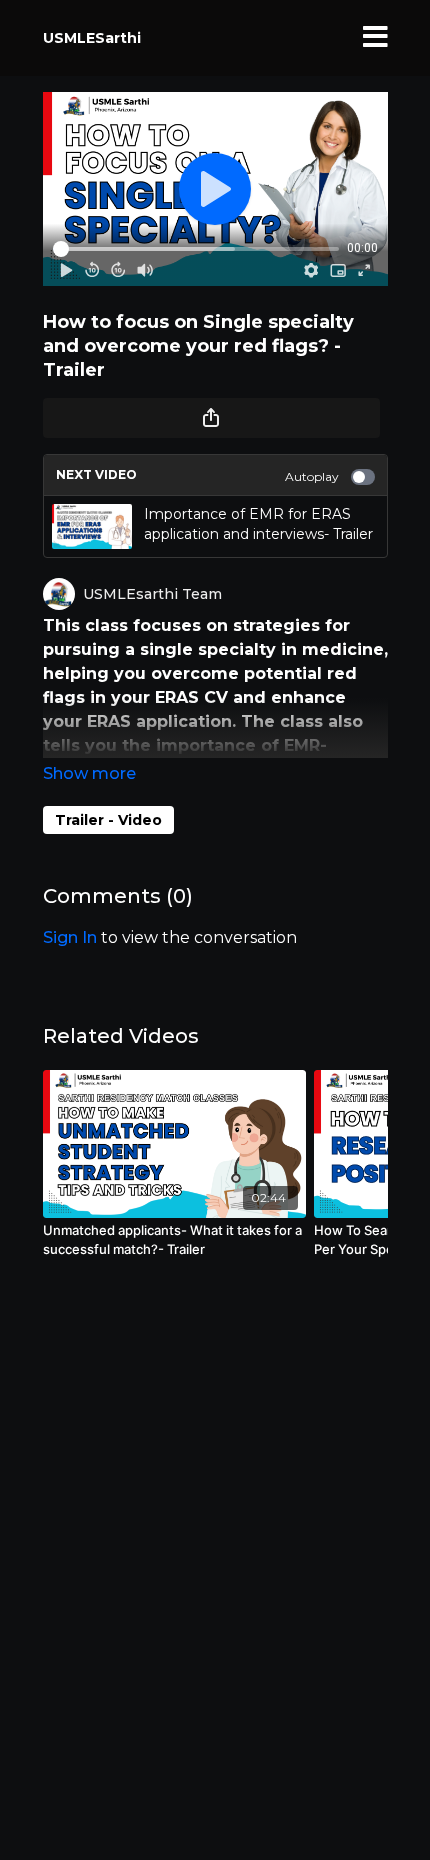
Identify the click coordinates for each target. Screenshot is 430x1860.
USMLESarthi (92, 38)
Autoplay (312, 476)
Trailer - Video (108, 820)
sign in (70, 937)
